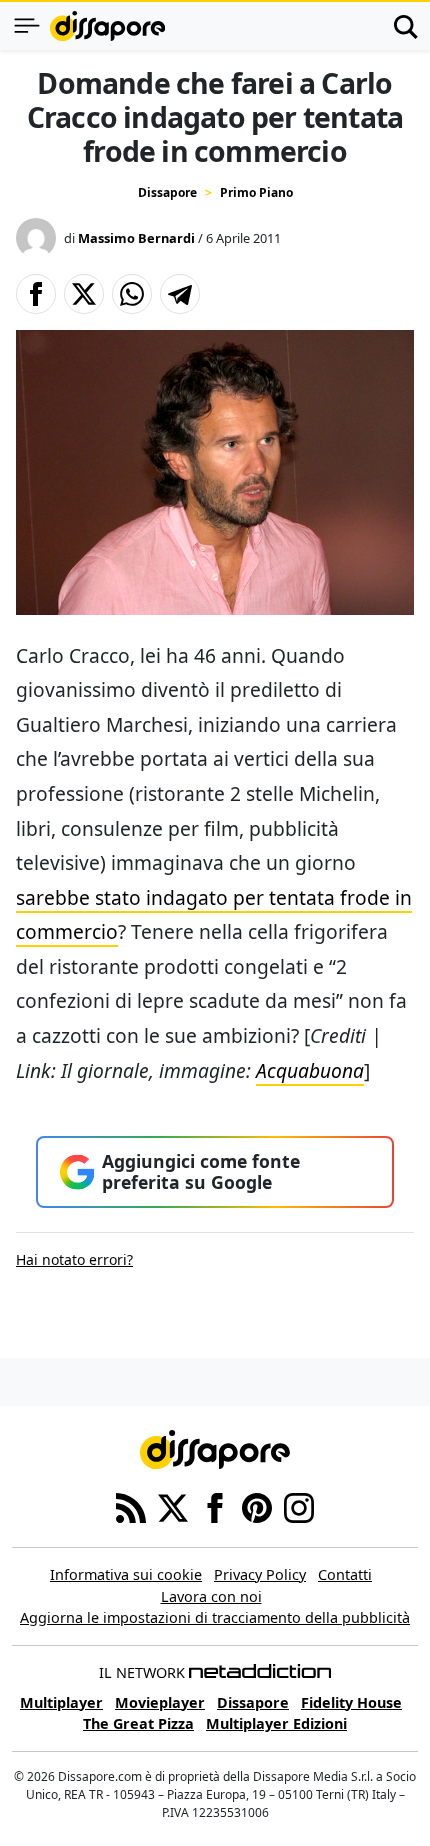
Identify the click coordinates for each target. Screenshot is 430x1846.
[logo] (107, 26)
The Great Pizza (138, 1723)
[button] (36, 294)
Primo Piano (256, 192)
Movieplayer (160, 1702)
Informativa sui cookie (126, 1574)
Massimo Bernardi (136, 238)
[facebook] (215, 1506)
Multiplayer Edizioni (276, 1723)
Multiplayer (61, 1702)
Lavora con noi (211, 1596)
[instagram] (299, 1506)
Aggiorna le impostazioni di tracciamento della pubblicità (215, 1617)
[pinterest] (257, 1506)
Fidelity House (351, 1702)
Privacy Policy (260, 1574)
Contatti (345, 1574)
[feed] (131, 1506)
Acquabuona (310, 1070)
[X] (173, 1506)
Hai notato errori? (74, 1259)
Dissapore (167, 192)
